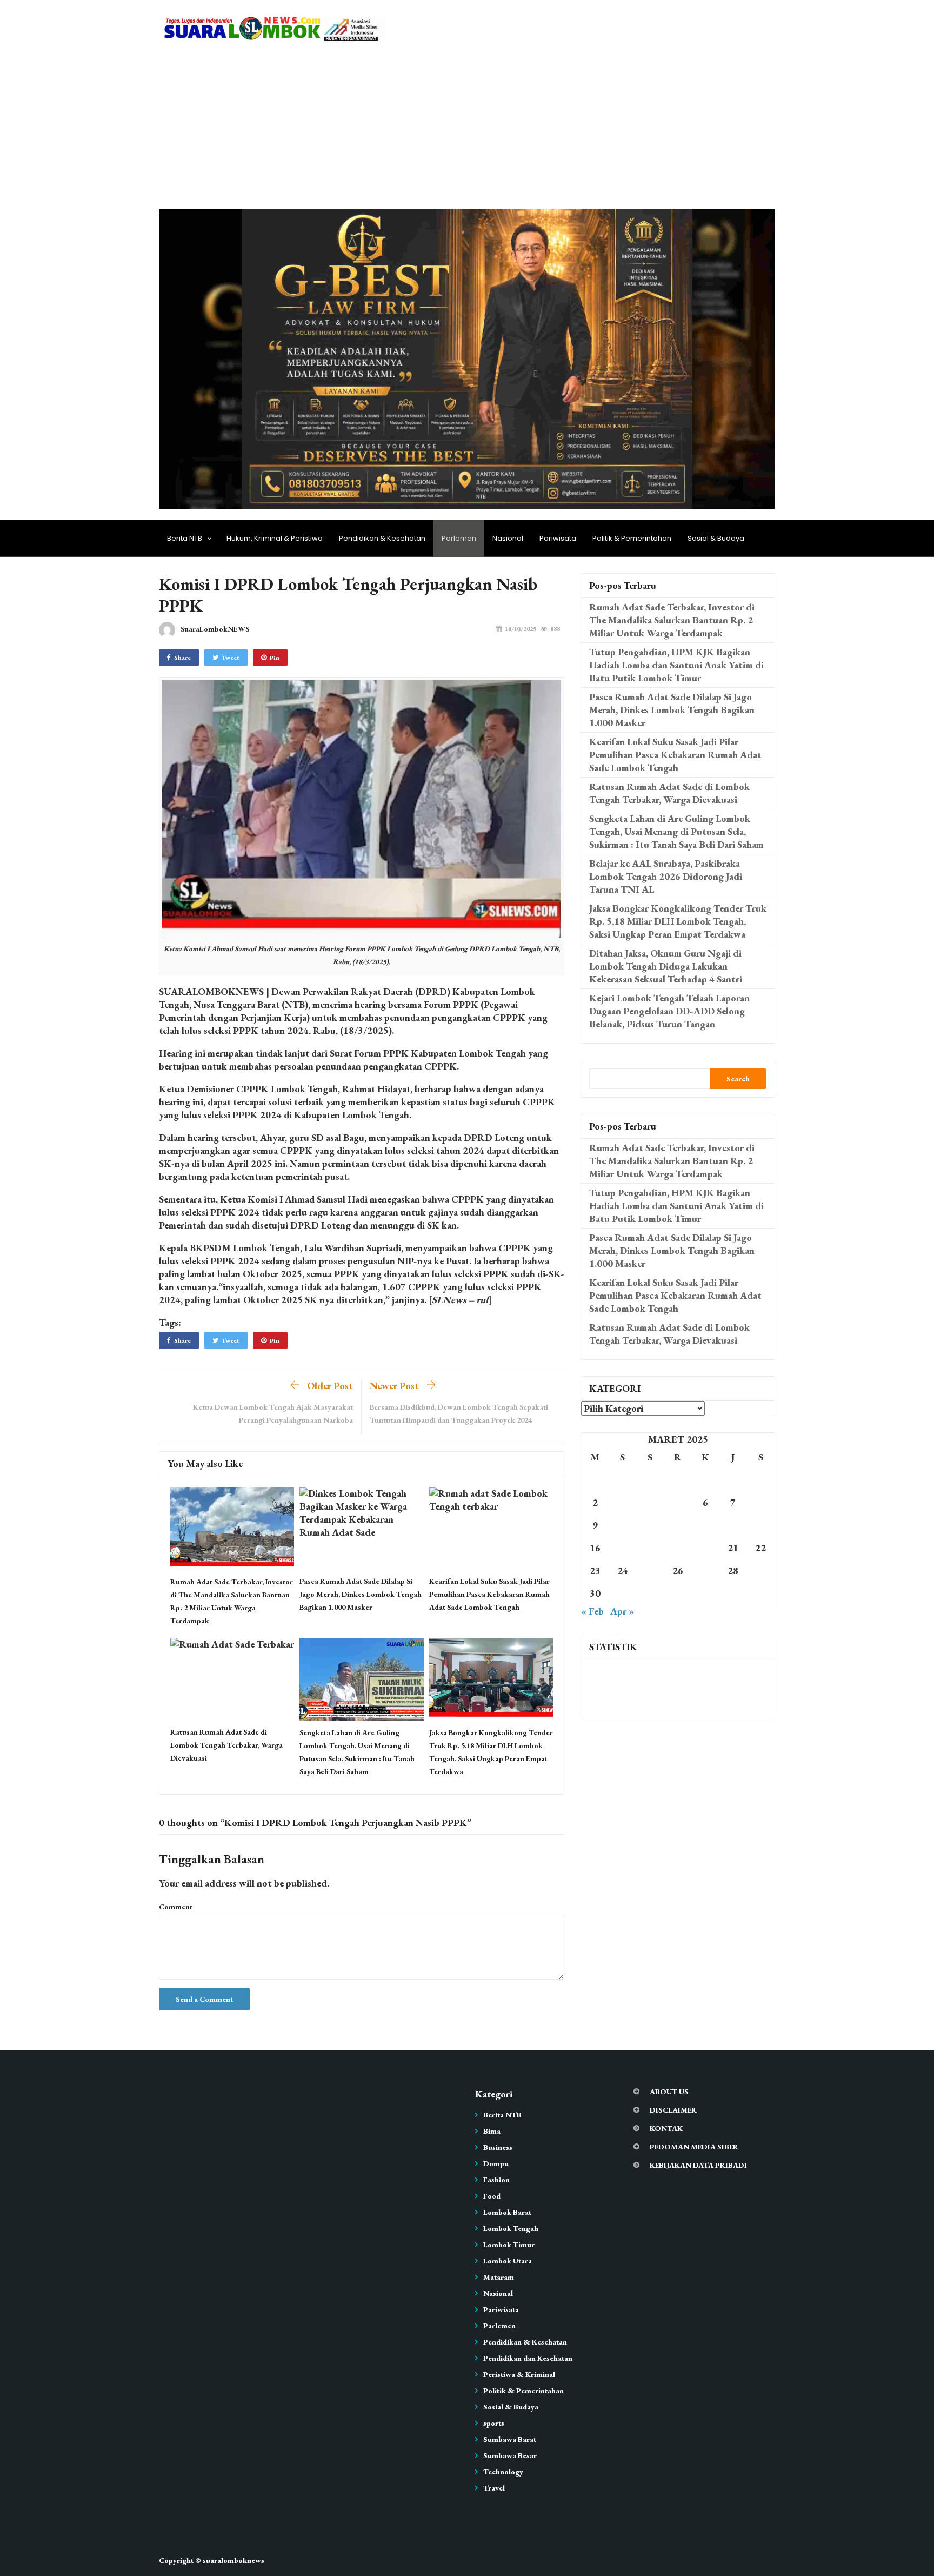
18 (650, 1548)
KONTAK (666, 2128)
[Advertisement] (467, 128)
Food (492, 2196)
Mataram (499, 2277)
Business (498, 2147)
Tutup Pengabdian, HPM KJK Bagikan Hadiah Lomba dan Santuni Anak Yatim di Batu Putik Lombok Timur (676, 665)
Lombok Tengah (511, 2228)
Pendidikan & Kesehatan (382, 538)
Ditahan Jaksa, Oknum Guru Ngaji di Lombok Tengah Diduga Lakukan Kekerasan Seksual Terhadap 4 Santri (666, 966)
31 (623, 1593)
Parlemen (459, 538)
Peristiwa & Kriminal (519, 2374)
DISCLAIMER (673, 2110)
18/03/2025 (521, 629)
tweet (231, 658)
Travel (494, 2488)
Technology (503, 2472)
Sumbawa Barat (510, 2439)
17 (623, 1548)
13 (705, 1525)
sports (494, 2423)
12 (678, 1525)
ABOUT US (669, 2092)
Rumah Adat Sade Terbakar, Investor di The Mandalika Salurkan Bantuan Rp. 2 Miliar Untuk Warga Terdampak (672, 620)
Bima (492, 2131)
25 (650, 1571)
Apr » (622, 1611)
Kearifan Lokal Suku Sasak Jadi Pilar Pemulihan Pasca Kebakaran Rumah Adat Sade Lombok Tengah (489, 1594)
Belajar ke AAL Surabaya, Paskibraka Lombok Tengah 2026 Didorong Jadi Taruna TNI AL (666, 876)
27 (705, 1571)
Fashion (496, 2180)
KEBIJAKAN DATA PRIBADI (698, 2165)
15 (760, 1525)
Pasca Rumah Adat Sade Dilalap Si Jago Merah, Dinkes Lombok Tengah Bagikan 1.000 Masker (361, 1594)
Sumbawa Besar (510, 2455)
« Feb (592, 1611)
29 (760, 1571)
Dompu (496, 2163)
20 (705, 1548)
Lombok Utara (508, 2261)
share (182, 658)
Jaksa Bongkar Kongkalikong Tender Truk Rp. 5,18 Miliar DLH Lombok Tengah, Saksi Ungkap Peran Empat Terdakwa (678, 921)
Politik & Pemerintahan (632, 538)
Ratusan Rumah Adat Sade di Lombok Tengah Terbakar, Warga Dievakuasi (226, 1745)
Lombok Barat (507, 2212)
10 (623, 1525)
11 (650, 1525)
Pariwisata (558, 538)
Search (738, 1079)
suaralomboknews (234, 2560)
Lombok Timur (509, 2245)
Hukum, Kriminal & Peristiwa (275, 538)
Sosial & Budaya (716, 538)
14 (733, 1525)
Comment (176, 1907)
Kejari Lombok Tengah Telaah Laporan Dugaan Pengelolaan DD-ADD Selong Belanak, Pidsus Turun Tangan (669, 1011)
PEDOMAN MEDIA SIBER (694, 2147)
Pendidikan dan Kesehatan (528, 2358)
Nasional (508, 538)
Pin (275, 658)
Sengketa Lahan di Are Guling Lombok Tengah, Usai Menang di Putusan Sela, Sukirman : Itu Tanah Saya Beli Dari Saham (676, 831)
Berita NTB (185, 538)
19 (678, 1548)
